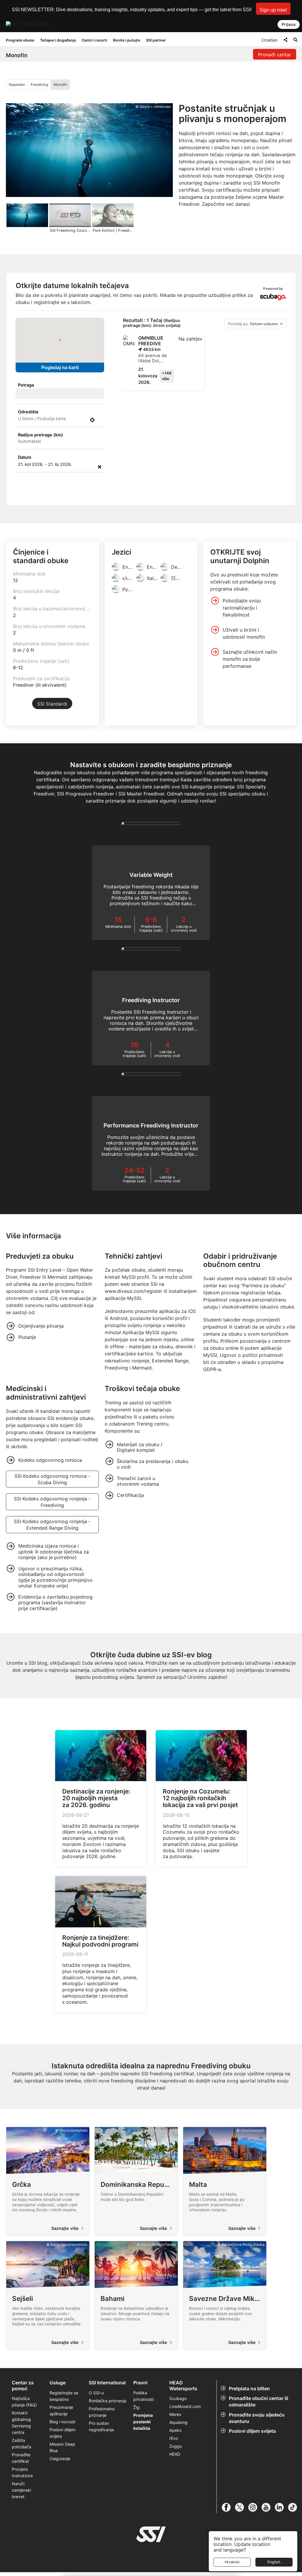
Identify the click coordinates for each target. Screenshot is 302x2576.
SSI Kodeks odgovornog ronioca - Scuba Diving (52, 1479)
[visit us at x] (242, 2507)
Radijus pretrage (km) (41, 435)
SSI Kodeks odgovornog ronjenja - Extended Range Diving (52, 1525)
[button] (273, 9)
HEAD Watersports (183, 2386)
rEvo (174, 2438)
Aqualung (178, 2422)
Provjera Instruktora (23, 2472)
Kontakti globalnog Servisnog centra (21, 2423)
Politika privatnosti (143, 2396)
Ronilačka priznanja (107, 2401)
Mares (175, 2414)
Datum (25, 457)
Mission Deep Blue (62, 2447)
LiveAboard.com (185, 2406)
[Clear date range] (100, 467)
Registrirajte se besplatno (64, 2396)
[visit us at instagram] (255, 2507)
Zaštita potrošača (22, 2443)
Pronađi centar (275, 55)
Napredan (17, 84)
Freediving (39, 84)
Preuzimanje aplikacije (61, 2410)
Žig (136, 2407)
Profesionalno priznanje (102, 2412)
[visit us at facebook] (228, 2507)
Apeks (175, 2430)
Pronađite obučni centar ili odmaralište (258, 2401)
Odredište (28, 412)
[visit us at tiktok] (295, 2507)
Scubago (178, 2398)
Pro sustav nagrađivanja (101, 2426)
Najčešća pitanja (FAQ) (24, 2402)
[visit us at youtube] (268, 2507)
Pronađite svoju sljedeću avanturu (257, 2418)
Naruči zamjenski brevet (21, 2490)
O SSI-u (96, 2393)
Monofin (60, 84)
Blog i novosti (62, 2422)
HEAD (175, 2454)
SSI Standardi (52, 704)
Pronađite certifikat (21, 2458)
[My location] (92, 420)
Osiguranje (60, 2459)
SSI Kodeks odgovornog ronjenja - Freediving (52, 1502)
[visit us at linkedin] (282, 2507)
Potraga (26, 385)
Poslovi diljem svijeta (252, 2431)
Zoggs (175, 2446)
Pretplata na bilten (249, 2388)
